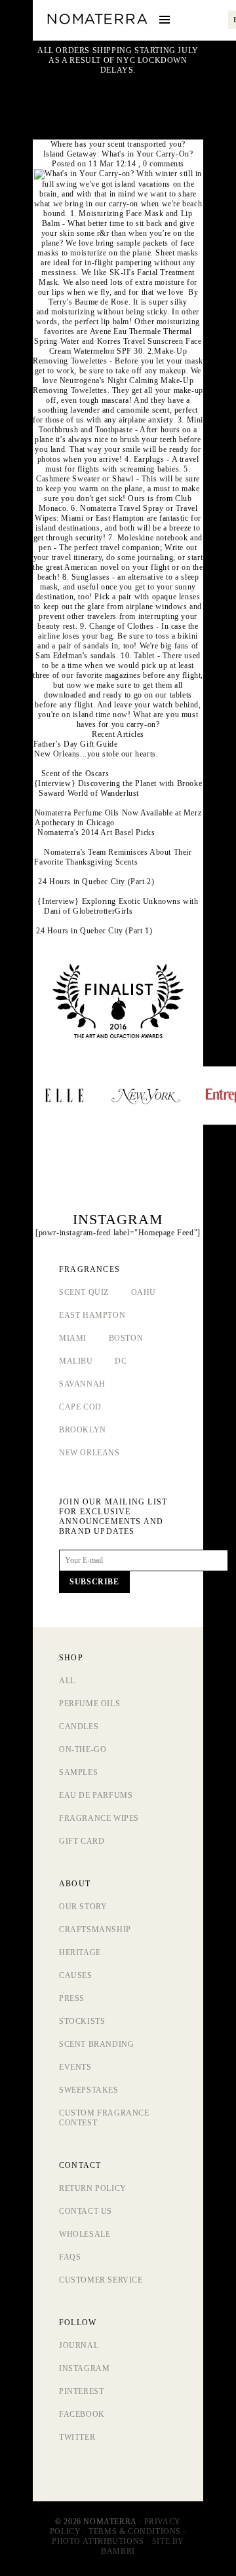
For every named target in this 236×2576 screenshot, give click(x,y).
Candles (79, 1727)
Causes (76, 1975)
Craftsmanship (95, 1930)
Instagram (84, 2368)
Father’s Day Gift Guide (76, 744)
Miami (73, 1338)
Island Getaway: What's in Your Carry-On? (118, 154)
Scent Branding (96, 2044)
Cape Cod (80, 1407)
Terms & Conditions (135, 2531)
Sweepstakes (89, 2090)
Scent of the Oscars (75, 774)
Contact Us (86, 2211)
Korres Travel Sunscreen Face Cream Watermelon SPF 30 (126, 346)
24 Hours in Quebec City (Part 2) (96, 882)
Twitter (77, 2437)
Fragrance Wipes (99, 1818)
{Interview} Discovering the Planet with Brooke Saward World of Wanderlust (118, 788)
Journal (79, 2345)
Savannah (82, 1384)
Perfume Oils (89, 1704)
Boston (126, 1338)
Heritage (80, 1952)
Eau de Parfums (96, 1795)
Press (72, 1998)
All (67, 1681)
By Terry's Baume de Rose (123, 297)
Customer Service (101, 2280)
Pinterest (81, 2391)
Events (75, 2067)
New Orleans (89, 1453)
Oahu (144, 1292)
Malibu (76, 1361)
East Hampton (92, 1315)
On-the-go (83, 1749)
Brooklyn (83, 1430)
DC (121, 1361)
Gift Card (82, 1841)
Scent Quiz (84, 1292)
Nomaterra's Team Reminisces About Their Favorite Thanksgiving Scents (113, 857)
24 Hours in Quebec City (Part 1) (94, 931)
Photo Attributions (98, 2541)
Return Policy (93, 2188)
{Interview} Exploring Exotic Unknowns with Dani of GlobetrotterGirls (118, 906)
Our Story (83, 1907)
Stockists (82, 2021)
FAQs (70, 2257)
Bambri (118, 2551)
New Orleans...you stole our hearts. (96, 754)
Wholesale (85, 2234)
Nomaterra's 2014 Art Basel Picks (96, 832)
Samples (78, 1772)
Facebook (82, 2414)
